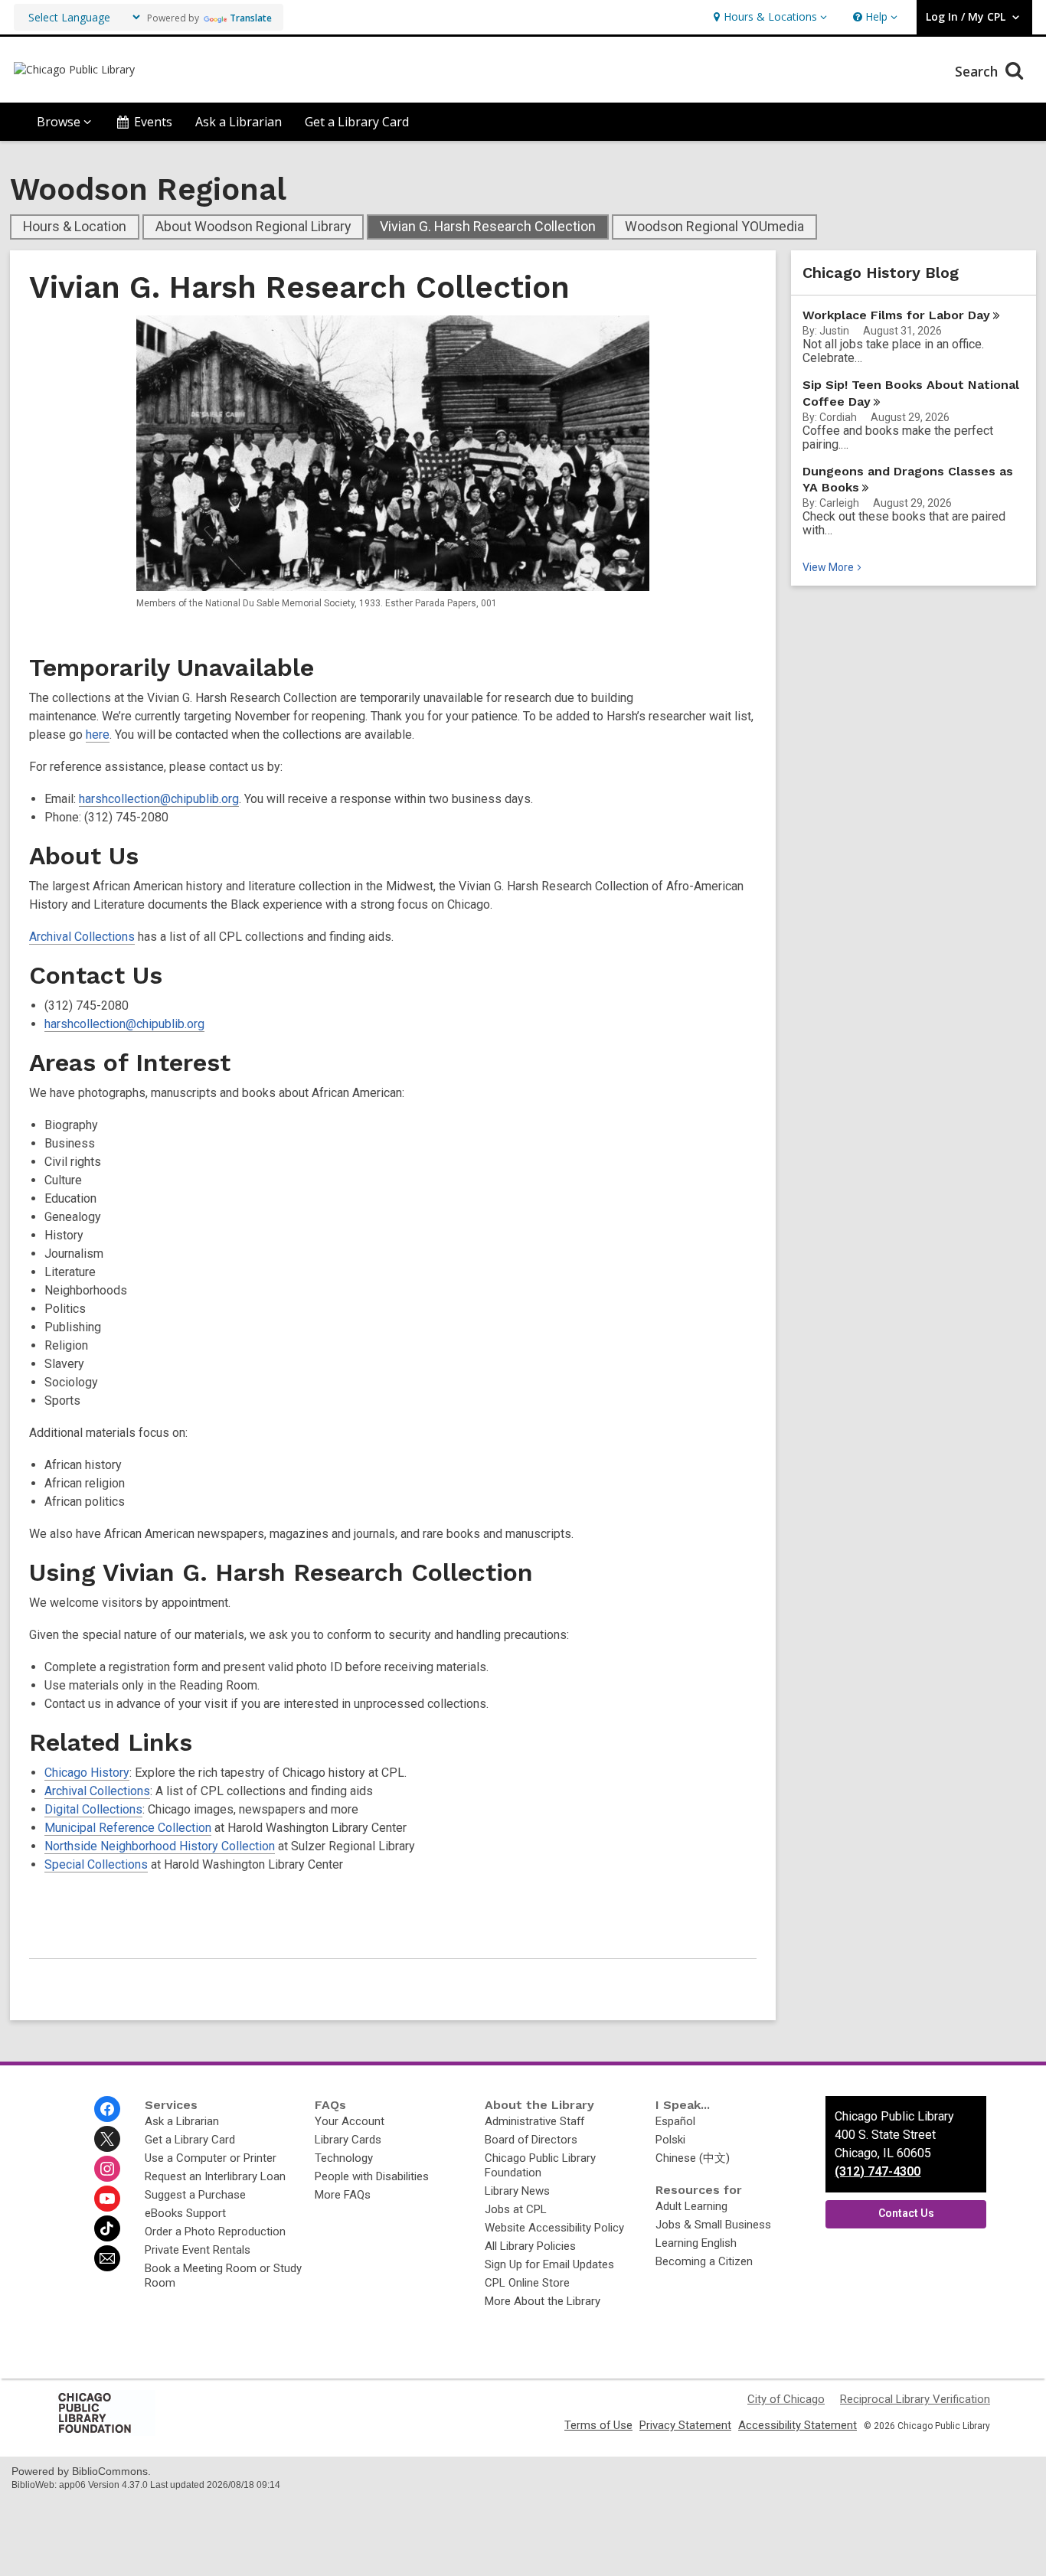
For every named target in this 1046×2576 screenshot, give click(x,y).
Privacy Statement (685, 2425)
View (834, 567)
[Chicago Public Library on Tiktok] (107, 2228)
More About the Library (543, 2301)
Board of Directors (531, 2140)
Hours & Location (75, 226)
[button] (768, 17)
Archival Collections (82, 937)
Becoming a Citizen (704, 2261)
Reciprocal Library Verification (915, 2399)
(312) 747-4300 (878, 2171)
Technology (344, 2158)
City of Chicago (786, 2399)
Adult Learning (691, 2206)
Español (675, 2121)
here (98, 735)
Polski (670, 2140)
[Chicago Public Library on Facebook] (107, 2109)
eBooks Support (185, 2213)
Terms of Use (598, 2425)
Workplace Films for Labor (896, 315)
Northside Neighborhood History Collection (160, 1846)
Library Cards (348, 2140)
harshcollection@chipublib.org (159, 799)
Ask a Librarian (239, 122)
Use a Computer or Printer (211, 2158)
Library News (517, 2191)
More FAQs (343, 2195)
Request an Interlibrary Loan (215, 2176)
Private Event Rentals (198, 2250)
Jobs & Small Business (713, 2225)
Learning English (696, 2243)
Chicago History (87, 1773)
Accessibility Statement (798, 2425)
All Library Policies (530, 2246)
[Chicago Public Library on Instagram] (107, 2169)
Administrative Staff (534, 2121)
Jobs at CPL (516, 2209)
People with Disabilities (372, 2176)
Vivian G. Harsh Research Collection (488, 226)
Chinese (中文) (693, 2158)
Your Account (350, 2121)
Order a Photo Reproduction (215, 2232)
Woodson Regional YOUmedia (714, 226)
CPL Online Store (527, 2283)
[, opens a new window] (106, 2432)
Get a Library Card (357, 122)
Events (153, 122)
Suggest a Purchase (195, 2195)
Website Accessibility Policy (554, 2228)
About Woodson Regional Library (253, 226)
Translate (251, 18)
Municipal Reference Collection (128, 1828)
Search (978, 71)
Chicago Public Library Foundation (540, 2165)
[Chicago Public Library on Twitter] (107, 2139)
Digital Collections (93, 1809)
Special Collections (96, 1864)
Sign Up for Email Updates (549, 2264)
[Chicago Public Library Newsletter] (107, 2258)
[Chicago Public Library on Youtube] (107, 2199)
